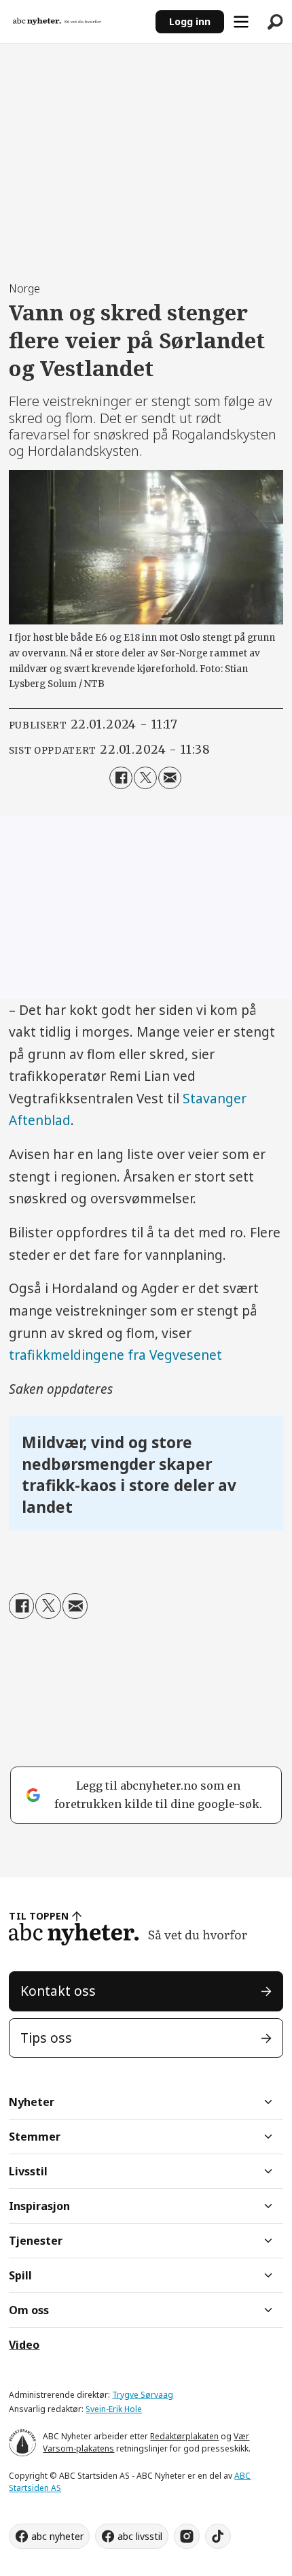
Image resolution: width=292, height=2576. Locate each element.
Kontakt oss (58, 1991)
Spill (20, 2275)
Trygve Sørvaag (143, 2395)
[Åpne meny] (241, 22)
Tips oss (46, 2038)
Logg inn (190, 21)
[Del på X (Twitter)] (145, 778)
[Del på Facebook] (121, 778)
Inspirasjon (39, 2206)
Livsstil (28, 2171)
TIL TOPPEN (39, 1916)
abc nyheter (57, 2536)
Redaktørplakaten (184, 2436)
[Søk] (275, 22)
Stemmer (35, 2137)
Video (24, 2345)
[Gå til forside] (78, 22)
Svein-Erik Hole (114, 2409)
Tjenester (36, 2241)
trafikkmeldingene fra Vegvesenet (115, 1355)
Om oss (29, 2310)
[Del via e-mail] (170, 778)
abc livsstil (140, 2536)
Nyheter (32, 2102)
